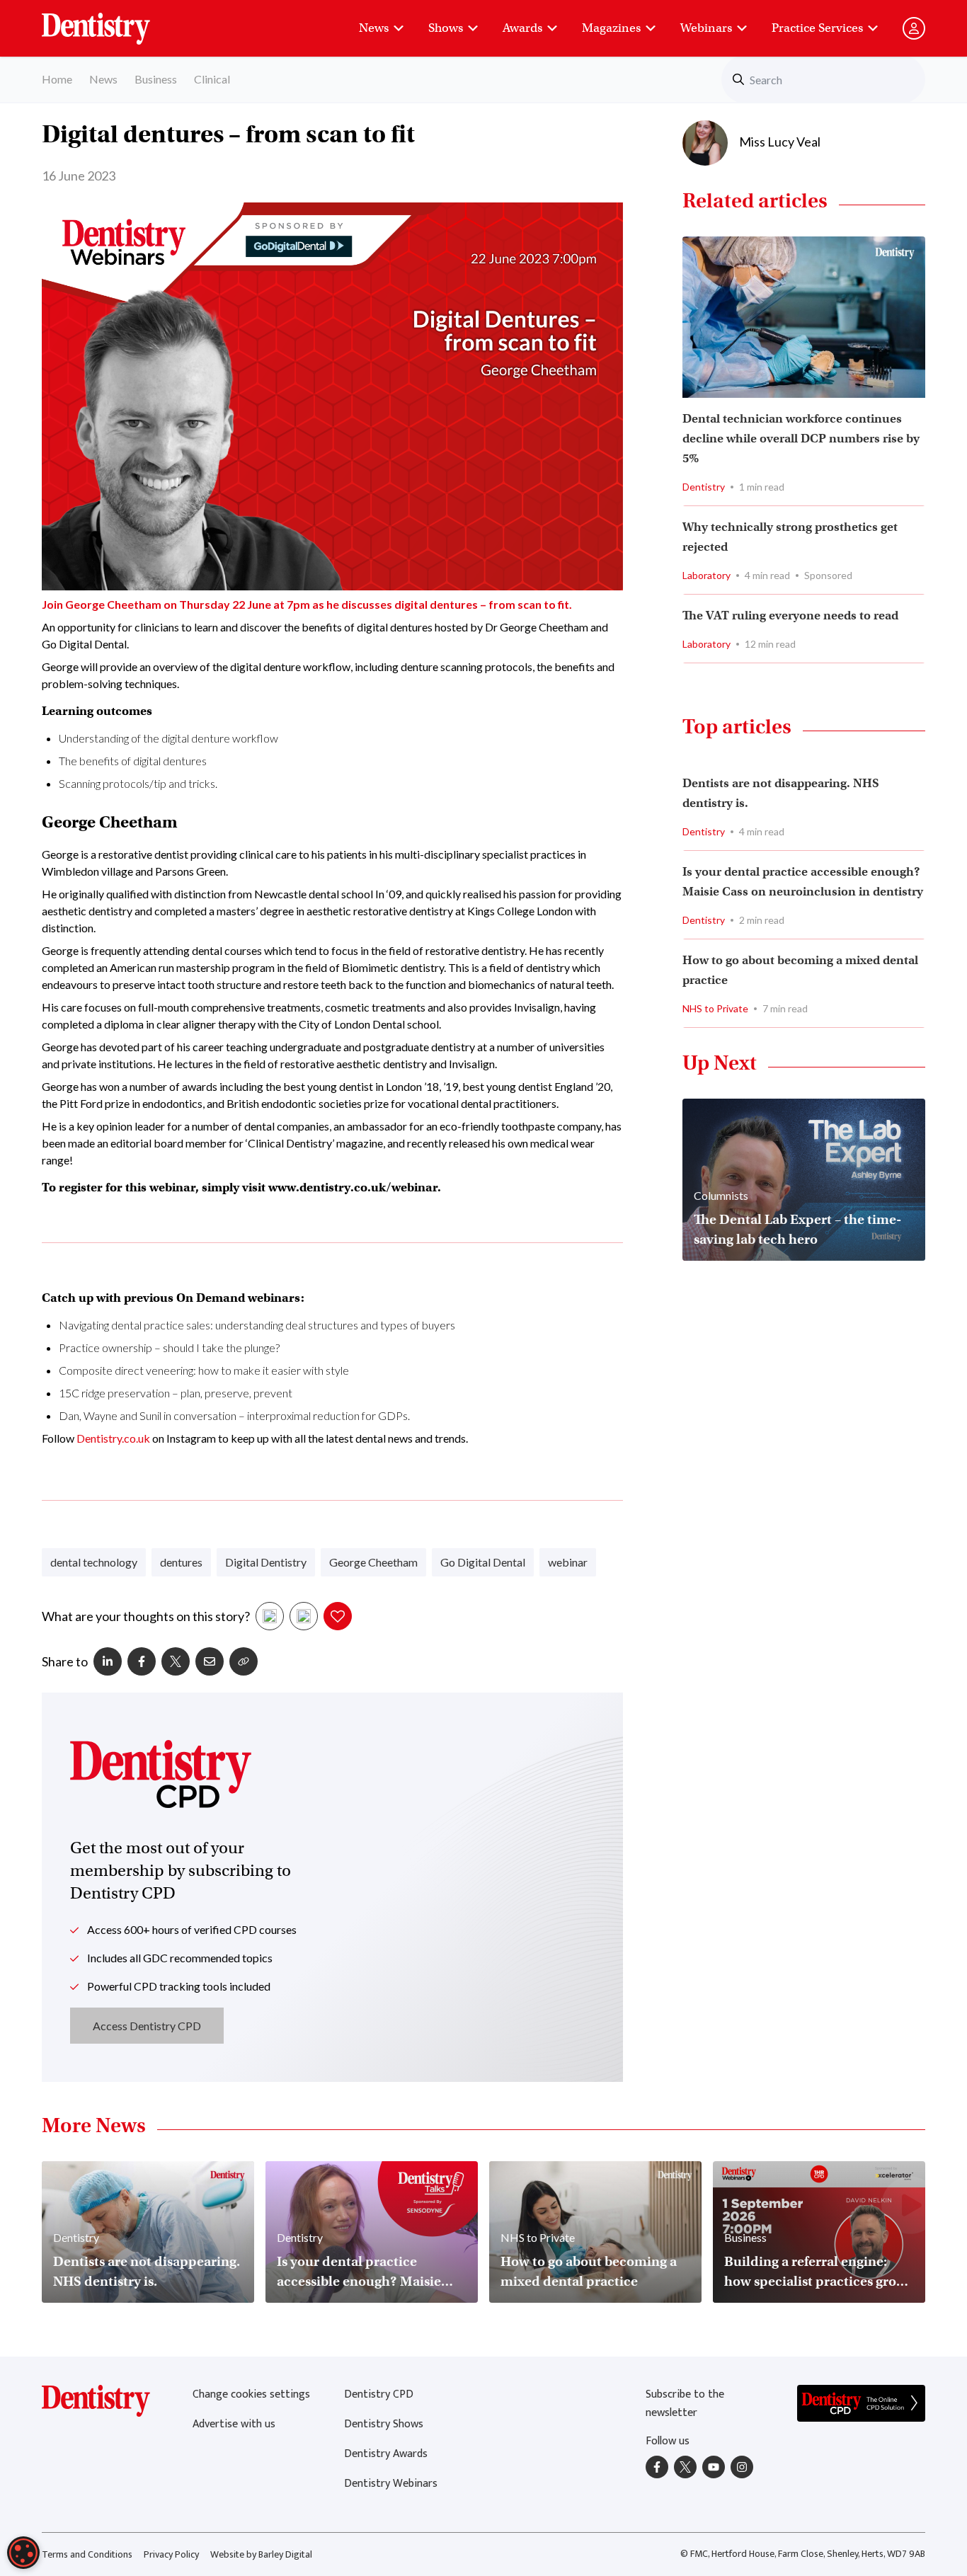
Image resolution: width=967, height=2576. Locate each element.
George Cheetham (373, 1562)
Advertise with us (234, 2424)
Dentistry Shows (384, 2424)
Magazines (611, 28)
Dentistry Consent (113, 21)
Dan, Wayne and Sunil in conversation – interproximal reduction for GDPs (233, 1415)
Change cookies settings (251, 2394)
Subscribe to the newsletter (685, 2404)
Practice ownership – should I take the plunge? (169, 1347)
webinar (568, 1562)
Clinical (212, 79)
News (374, 28)
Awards (522, 28)
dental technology (94, 1562)
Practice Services (817, 28)
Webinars (706, 28)
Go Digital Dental (483, 1562)
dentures (181, 1562)
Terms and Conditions (87, 2554)
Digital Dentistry (266, 1562)
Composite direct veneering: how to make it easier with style (204, 1370)
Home (57, 79)
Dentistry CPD (379, 2394)
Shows (446, 28)
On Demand (211, 1298)
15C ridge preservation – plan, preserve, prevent (176, 1393)
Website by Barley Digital (261, 2554)
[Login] (914, 28)
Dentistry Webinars (391, 2484)
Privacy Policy (171, 2554)
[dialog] (23, 2553)
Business (156, 79)
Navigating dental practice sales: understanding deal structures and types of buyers (257, 1325)
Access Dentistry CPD (147, 2026)
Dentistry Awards (386, 2454)
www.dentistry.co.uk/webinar (353, 1187)
